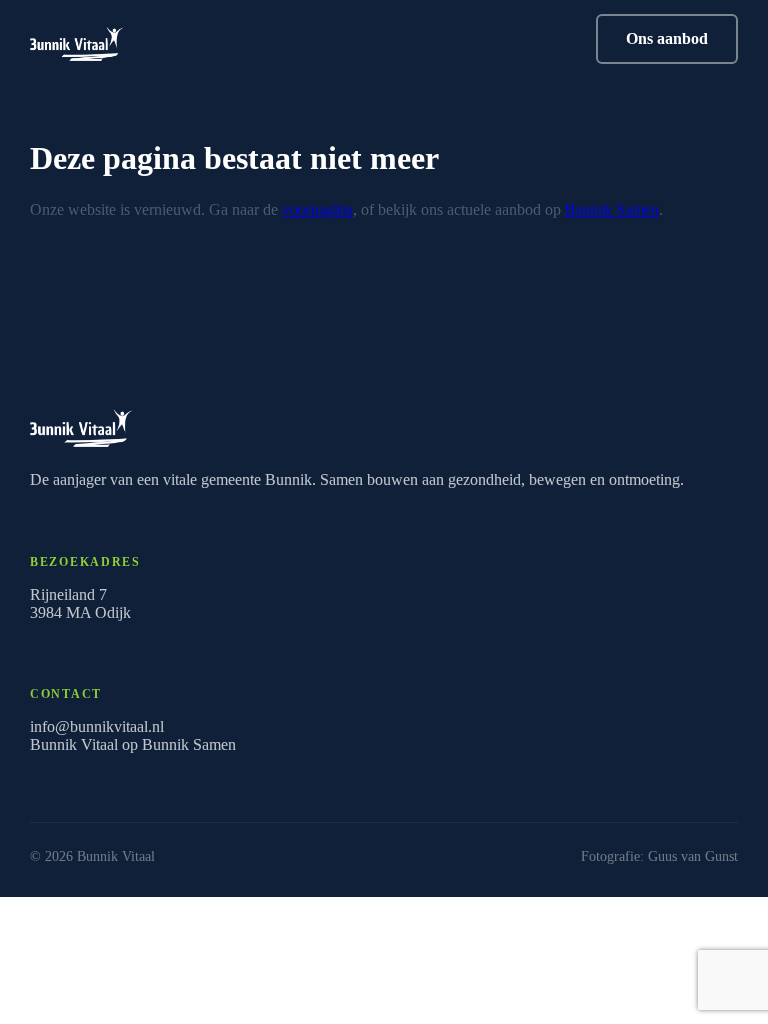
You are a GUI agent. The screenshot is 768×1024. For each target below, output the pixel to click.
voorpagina (317, 209)
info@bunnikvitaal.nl (97, 726)
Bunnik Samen (612, 209)
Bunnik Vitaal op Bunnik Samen (133, 744)
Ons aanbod (667, 38)
